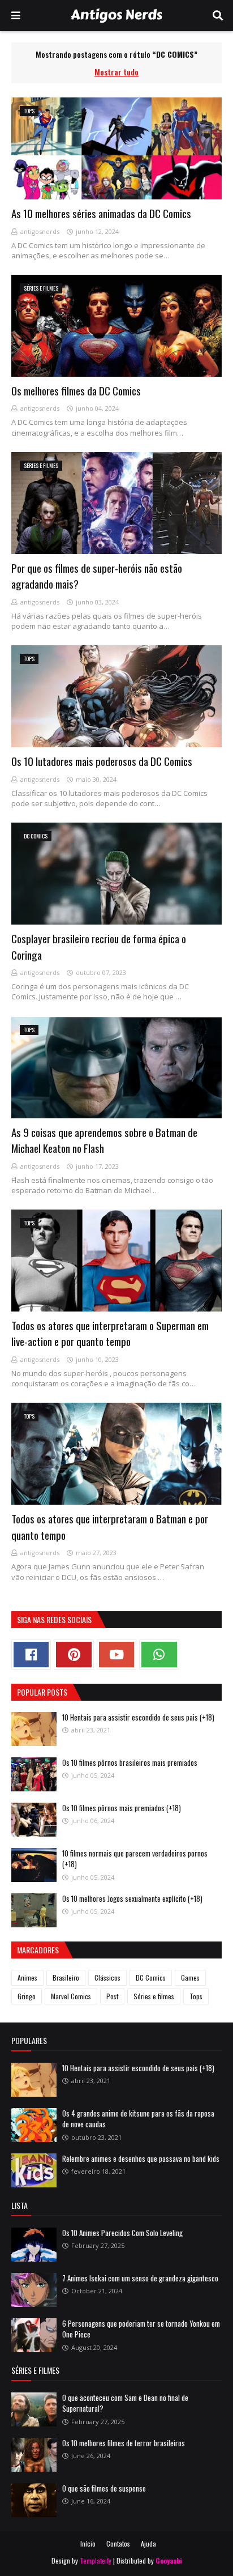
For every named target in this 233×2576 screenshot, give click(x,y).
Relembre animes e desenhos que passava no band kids (141, 2158)
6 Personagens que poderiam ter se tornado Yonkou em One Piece (141, 2329)
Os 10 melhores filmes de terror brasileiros (124, 2443)
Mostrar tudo (116, 72)
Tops (196, 1996)
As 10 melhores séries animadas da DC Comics (101, 213)
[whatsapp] (159, 1655)
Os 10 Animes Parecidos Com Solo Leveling (122, 2233)
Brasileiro (66, 1977)
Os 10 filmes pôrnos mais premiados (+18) (122, 1808)
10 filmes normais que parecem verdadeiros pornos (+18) (135, 1859)
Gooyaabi (169, 2560)
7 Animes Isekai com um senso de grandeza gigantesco (140, 2278)
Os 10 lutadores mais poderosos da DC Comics (102, 761)
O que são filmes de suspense (104, 2488)
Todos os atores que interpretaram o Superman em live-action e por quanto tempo (110, 1333)
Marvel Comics (71, 1996)
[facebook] (31, 1655)
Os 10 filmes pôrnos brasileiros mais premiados (130, 1762)
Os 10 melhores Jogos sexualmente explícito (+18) (132, 1898)
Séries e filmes (154, 1996)
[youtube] (116, 1655)
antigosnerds (40, 231)
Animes (27, 1977)
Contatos (118, 2543)
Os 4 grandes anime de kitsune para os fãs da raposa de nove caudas (138, 2119)
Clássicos (107, 1977)
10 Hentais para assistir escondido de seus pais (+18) (138, 1717)
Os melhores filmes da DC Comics (76, 390)
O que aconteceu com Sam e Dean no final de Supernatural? (125, 2403)
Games (190, 1977)
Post (112, 1996)
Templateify (96, 2560)
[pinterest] (74, 1655)
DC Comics (151, 1977)
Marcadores (38, 1950)
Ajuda (148, 2543)
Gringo (27, 1996)
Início (88, 2543)
